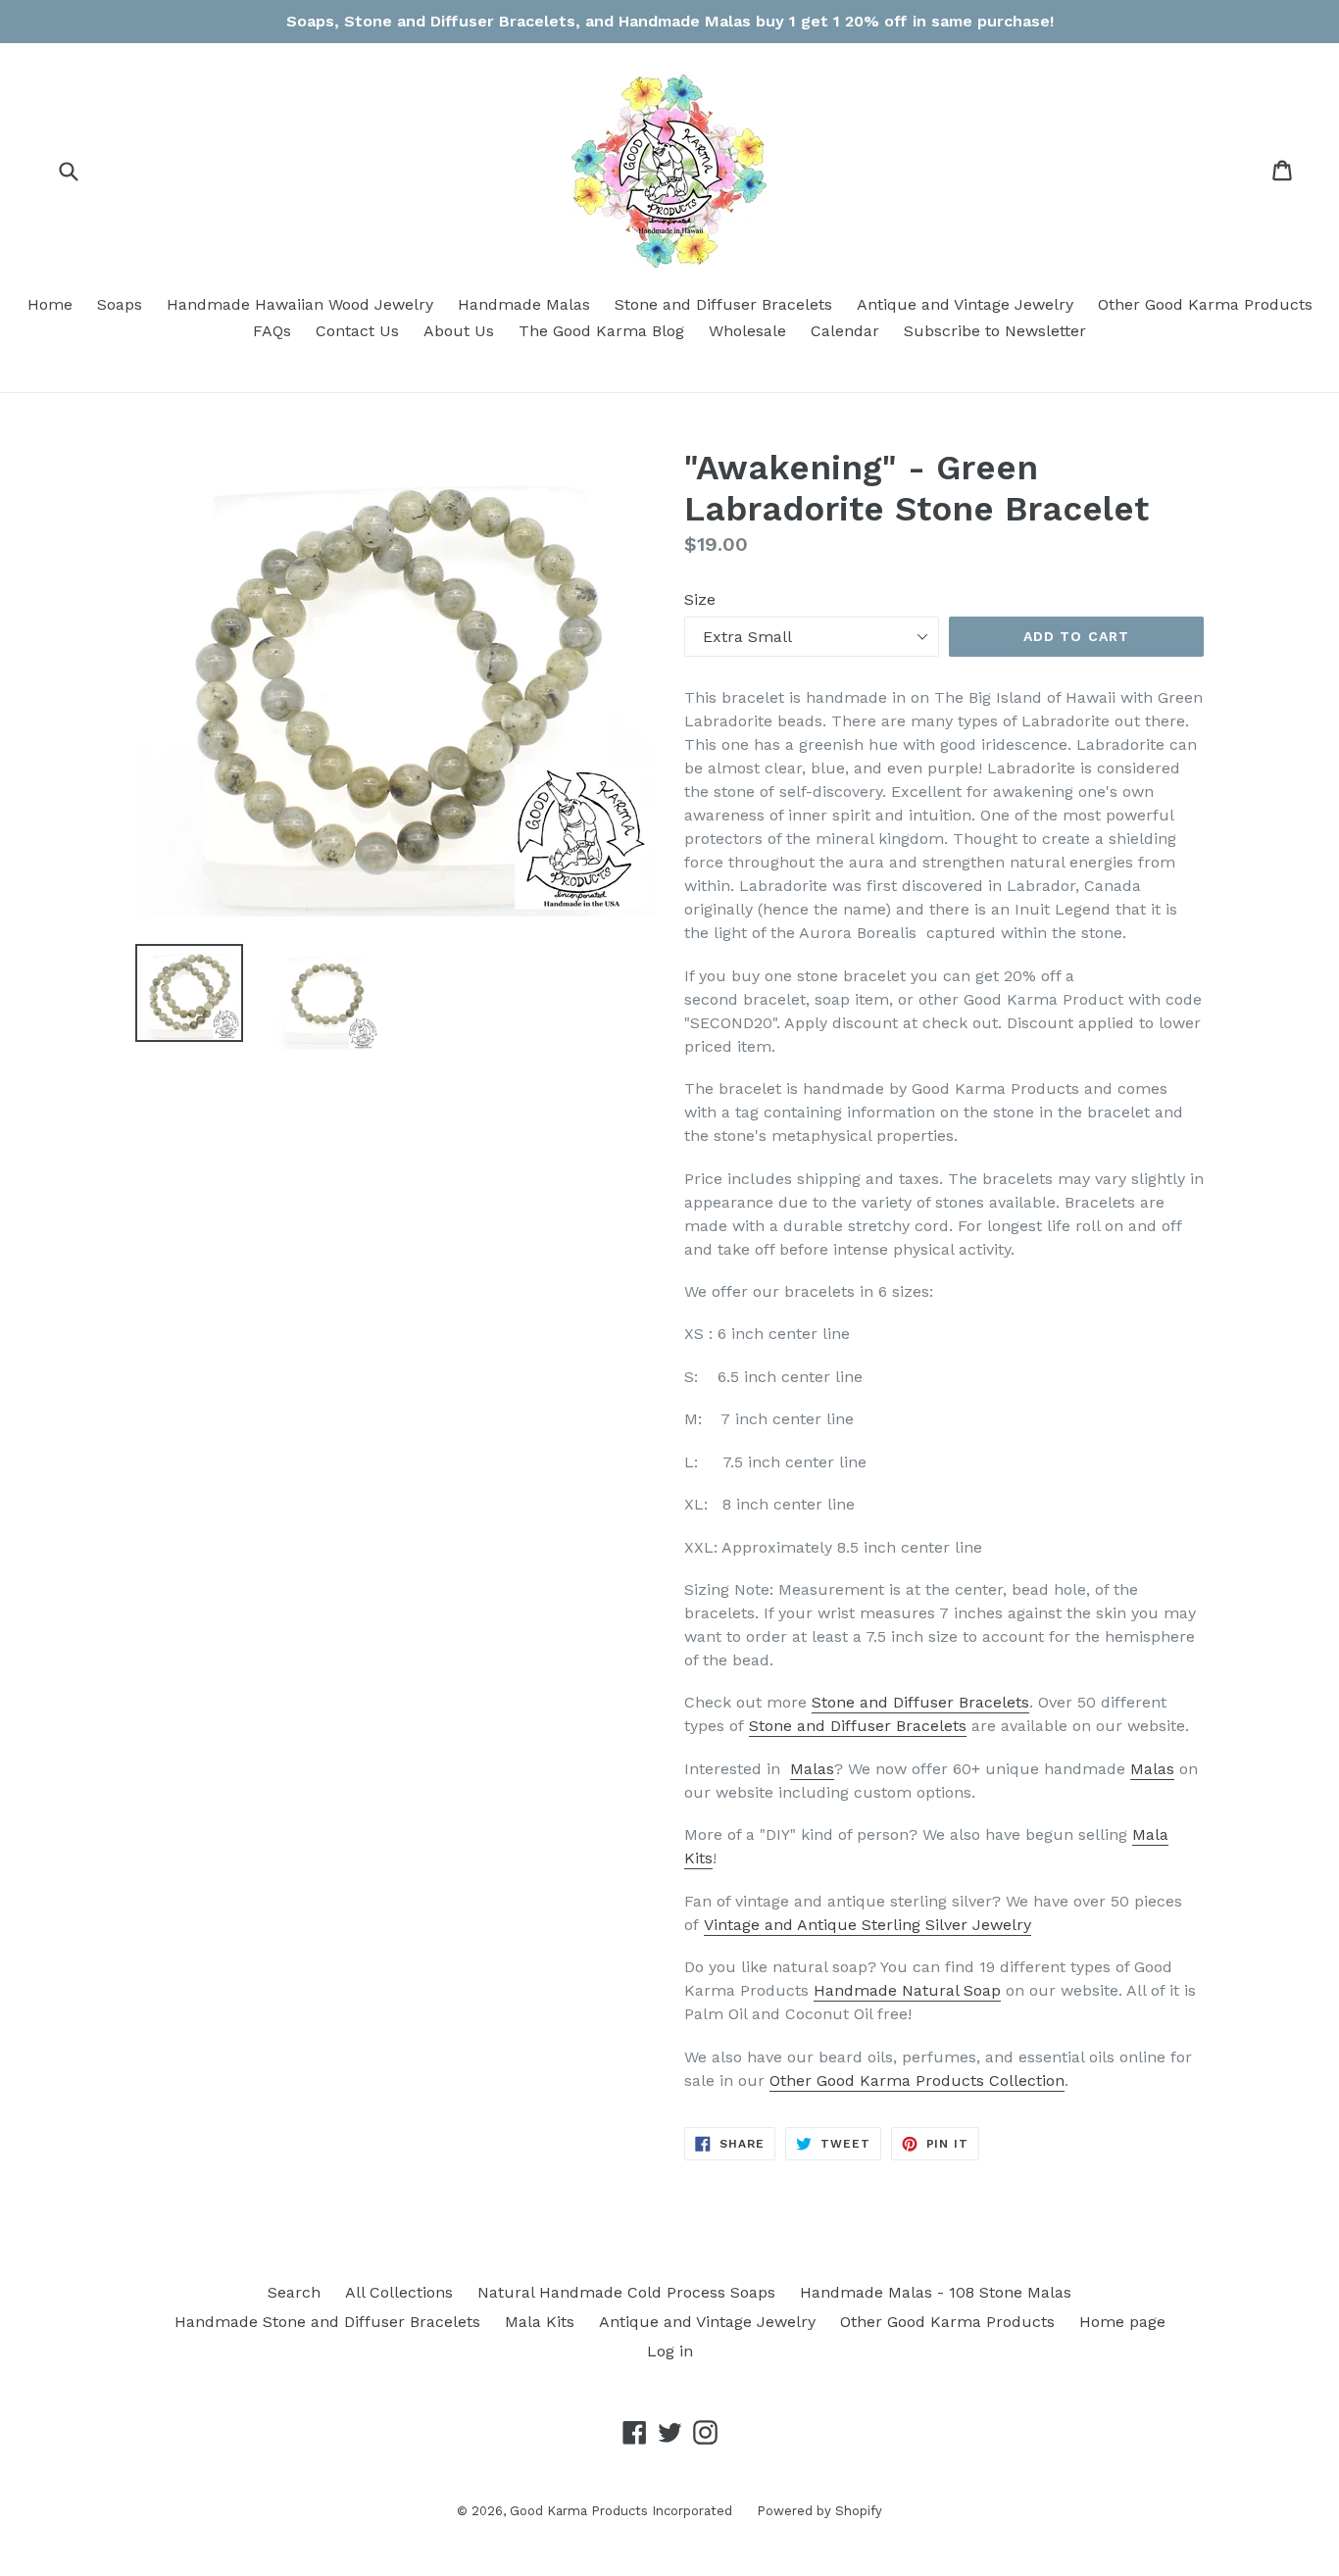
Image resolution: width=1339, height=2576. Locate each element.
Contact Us (357, 331)
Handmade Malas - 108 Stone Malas (936, 2292)
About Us (459, 331)
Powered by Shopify (819, 2511)
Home (50, 304)
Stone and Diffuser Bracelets (723, 304)
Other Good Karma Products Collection (917, 2081)
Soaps (120, 304)
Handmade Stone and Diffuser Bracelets (327, 2322)
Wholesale (747, 331)
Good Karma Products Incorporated (621, 2511)
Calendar (845, 331)
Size (700, 599)
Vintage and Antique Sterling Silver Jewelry (868, 1925)
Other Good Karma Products (1205, 304)
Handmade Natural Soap (907, 1990)
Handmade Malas (524, 304)
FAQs (272, 331)
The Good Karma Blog (601, 331)
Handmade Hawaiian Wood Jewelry (300, 304)
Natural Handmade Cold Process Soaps (626, 2292)
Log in (670, 2351)
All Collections (399, 2292)
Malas (812, 1769)
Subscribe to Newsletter (995, 331)
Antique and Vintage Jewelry (965, 304)
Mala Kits (540, 2322)
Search (294, 2292)
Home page (1122, 2322)
